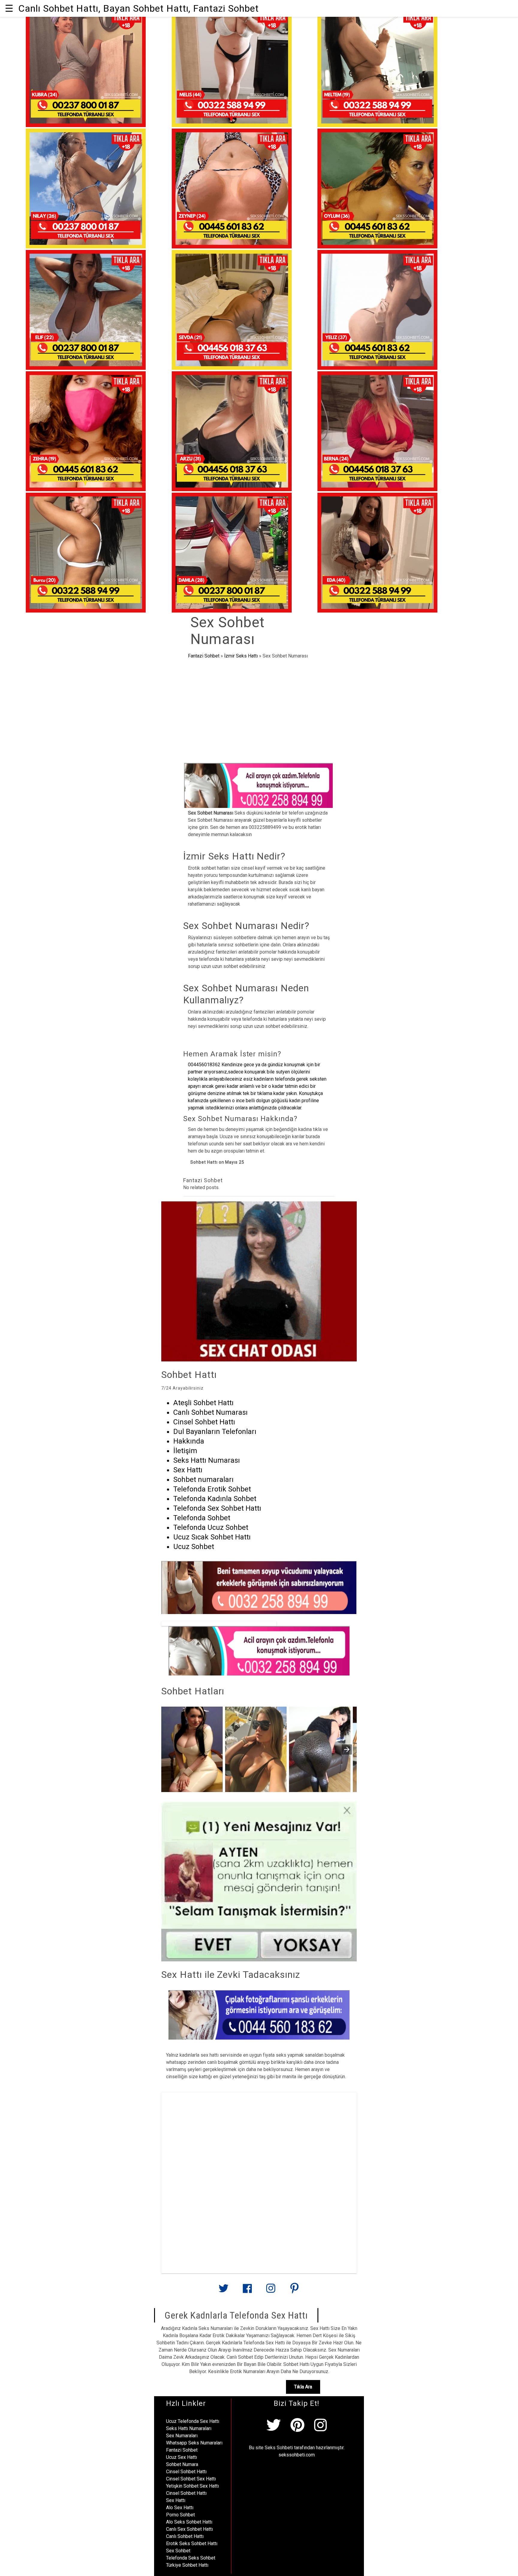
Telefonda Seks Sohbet (191, 2558)
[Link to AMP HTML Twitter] (224, 2291)
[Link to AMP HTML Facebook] (247, 2291)
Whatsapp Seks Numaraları (194, 2443)
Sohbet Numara (182, 2464)
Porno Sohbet (180, 2515)
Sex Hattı (176, 2500)
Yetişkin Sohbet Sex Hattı (192, 2486)
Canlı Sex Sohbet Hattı (189, 2529)
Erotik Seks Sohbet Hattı (192, 2543)
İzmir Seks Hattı (241, 656)
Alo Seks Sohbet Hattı (189, 2522)
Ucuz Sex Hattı (182, 2457)
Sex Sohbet (178, 2551)
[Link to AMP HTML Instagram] (271, 2291)
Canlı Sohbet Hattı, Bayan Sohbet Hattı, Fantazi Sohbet (138, 8)
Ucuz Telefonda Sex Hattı (193, 2421)
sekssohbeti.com (297, 2455)
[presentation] (347, 1749)
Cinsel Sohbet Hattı (186, 2472)
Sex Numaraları (182, 2436)
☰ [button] (9, 8)
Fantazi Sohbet (204, 656)
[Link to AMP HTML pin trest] (294, 2291)
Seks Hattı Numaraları (189, 2428)
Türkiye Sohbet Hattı (187, 2565)
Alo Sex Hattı (180, 2508)
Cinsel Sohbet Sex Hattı (191, 2479)
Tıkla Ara (303, 2387)
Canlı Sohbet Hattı (185, 2536)
